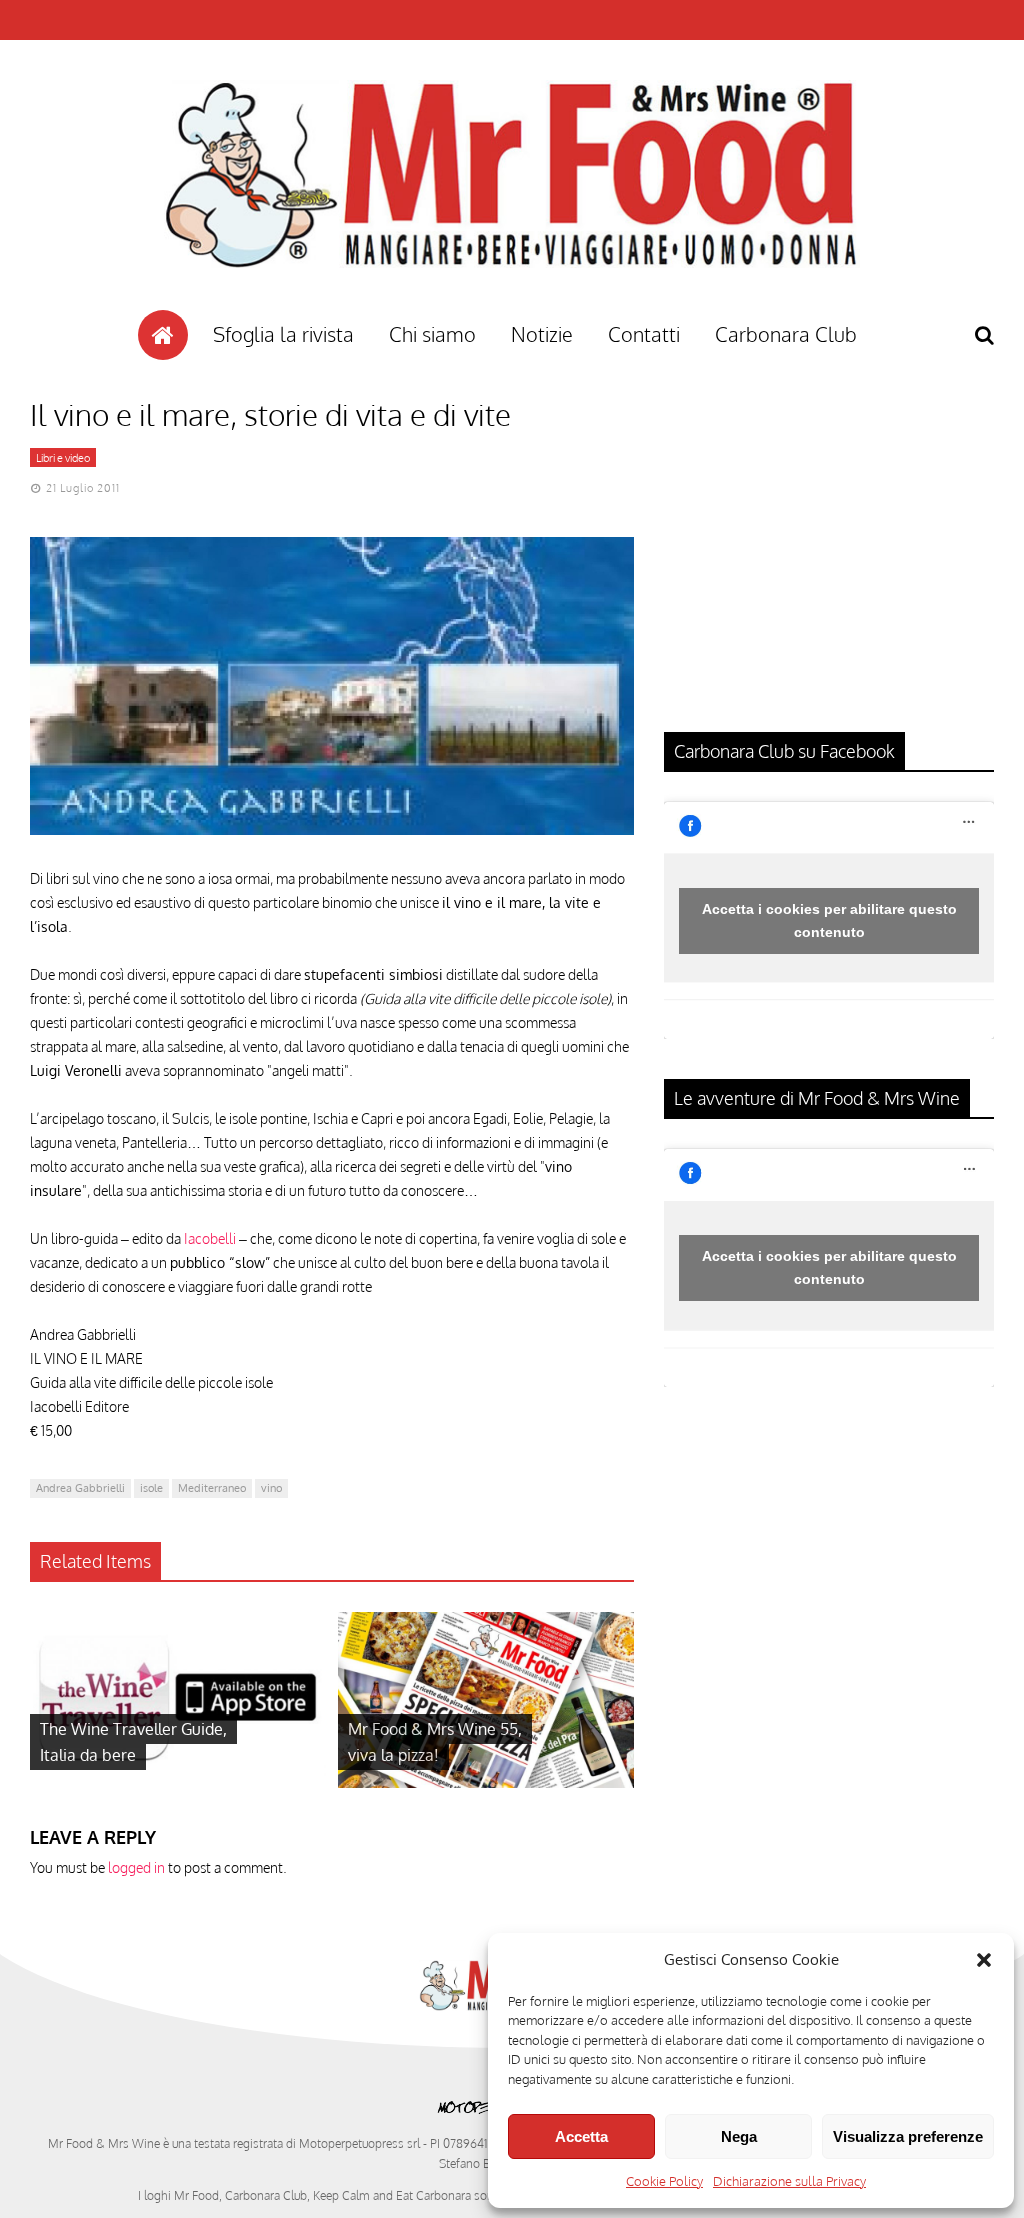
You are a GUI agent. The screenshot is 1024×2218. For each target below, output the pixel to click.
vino (271, 1488)
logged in (136, 1867)
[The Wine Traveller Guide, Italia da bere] (178, 1782)
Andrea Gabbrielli (80, 1488)
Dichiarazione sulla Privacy (789, 2181)
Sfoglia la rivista (283, 334)
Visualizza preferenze (908, 2136)
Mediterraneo (212, 1488)
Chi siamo (432, 334)
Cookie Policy (664, 2181)
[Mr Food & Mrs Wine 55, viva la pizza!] (486, 1782)
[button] (984, 1960)
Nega (739, 2136)
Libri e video (63, 458)
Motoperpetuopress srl (359, 2143)
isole (151, 1488)
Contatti (644, 334)
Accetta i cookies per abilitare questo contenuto (829, 920)
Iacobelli (210, 1238)
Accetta (581, 2136)
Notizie (542, 334)
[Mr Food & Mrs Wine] (512, 303)
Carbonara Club (786, 334)
